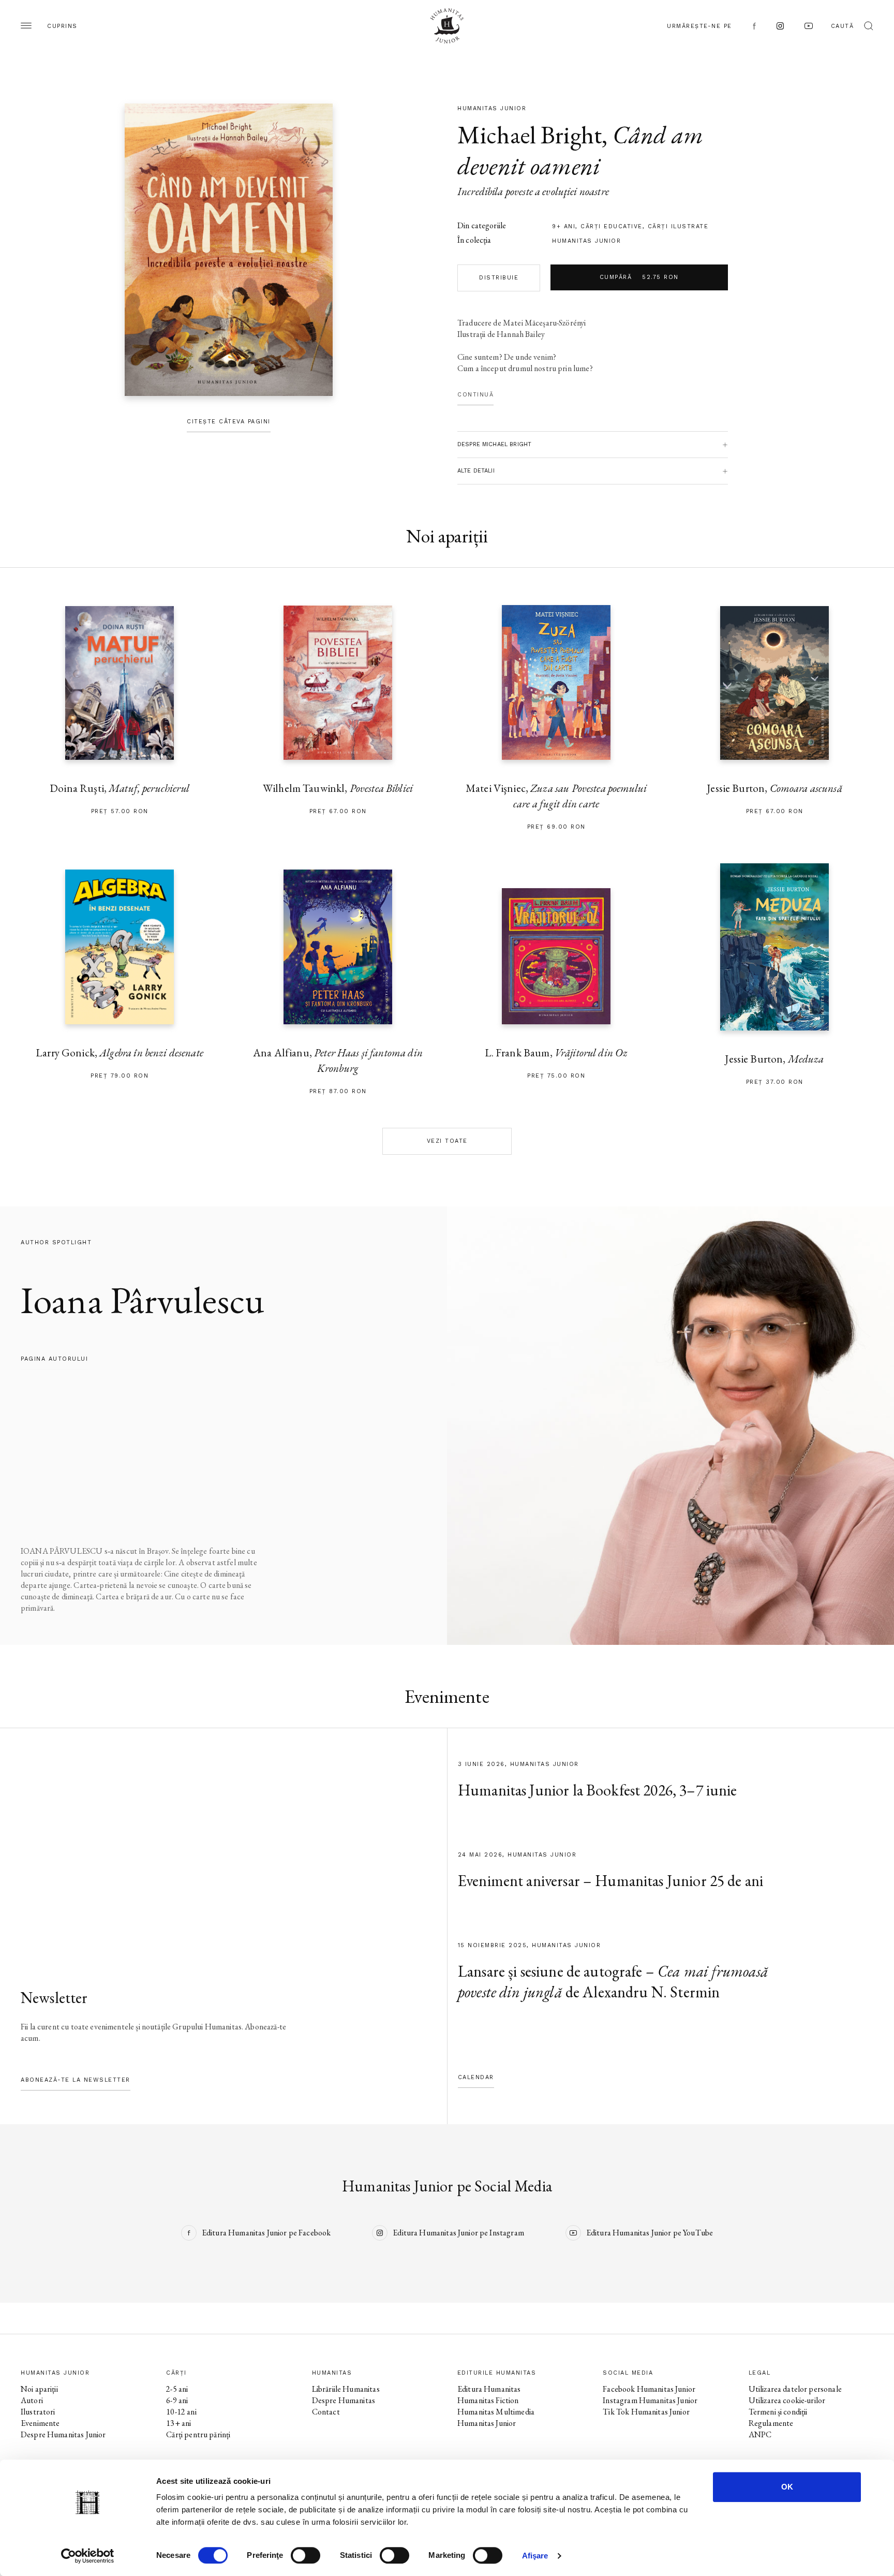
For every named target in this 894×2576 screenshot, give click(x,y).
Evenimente (40, 2423)
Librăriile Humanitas (346, 2389)
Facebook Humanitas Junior (649, 2389)
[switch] (306, 2555)
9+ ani (564, 226)
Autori (32, 2400)
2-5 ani (177, 2389)
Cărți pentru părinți (198, 2434)
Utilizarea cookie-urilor (787, 2400)
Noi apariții (39, 2389)
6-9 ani (177, 2400)
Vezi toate (447, 1141)
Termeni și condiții (778, 2412)
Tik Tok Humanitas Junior (646, 2412)
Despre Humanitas (344, 2400)
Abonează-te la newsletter (76, 2080)
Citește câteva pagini (229, 422)
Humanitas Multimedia (496, 2412)
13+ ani (178, 2423)
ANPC (760, 2434)
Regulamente (771, 2423)
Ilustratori (38, 2412)
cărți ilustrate (678, 226)
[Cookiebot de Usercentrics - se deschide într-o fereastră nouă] (88, 2556)
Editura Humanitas (489, 2389)
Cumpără (639, 277)
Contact (326, 2412)
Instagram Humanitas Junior (650, 2400)
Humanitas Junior (586, 241)
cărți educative (612, 226)
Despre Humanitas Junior (63, 2434)
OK (787, 2487)
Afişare (535, 2556)
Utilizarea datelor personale (795, 2389)
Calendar (476, 2077)
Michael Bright (530, 135)
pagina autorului (54, 1359)
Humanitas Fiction (488, 2400)
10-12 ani (181, 2412)
